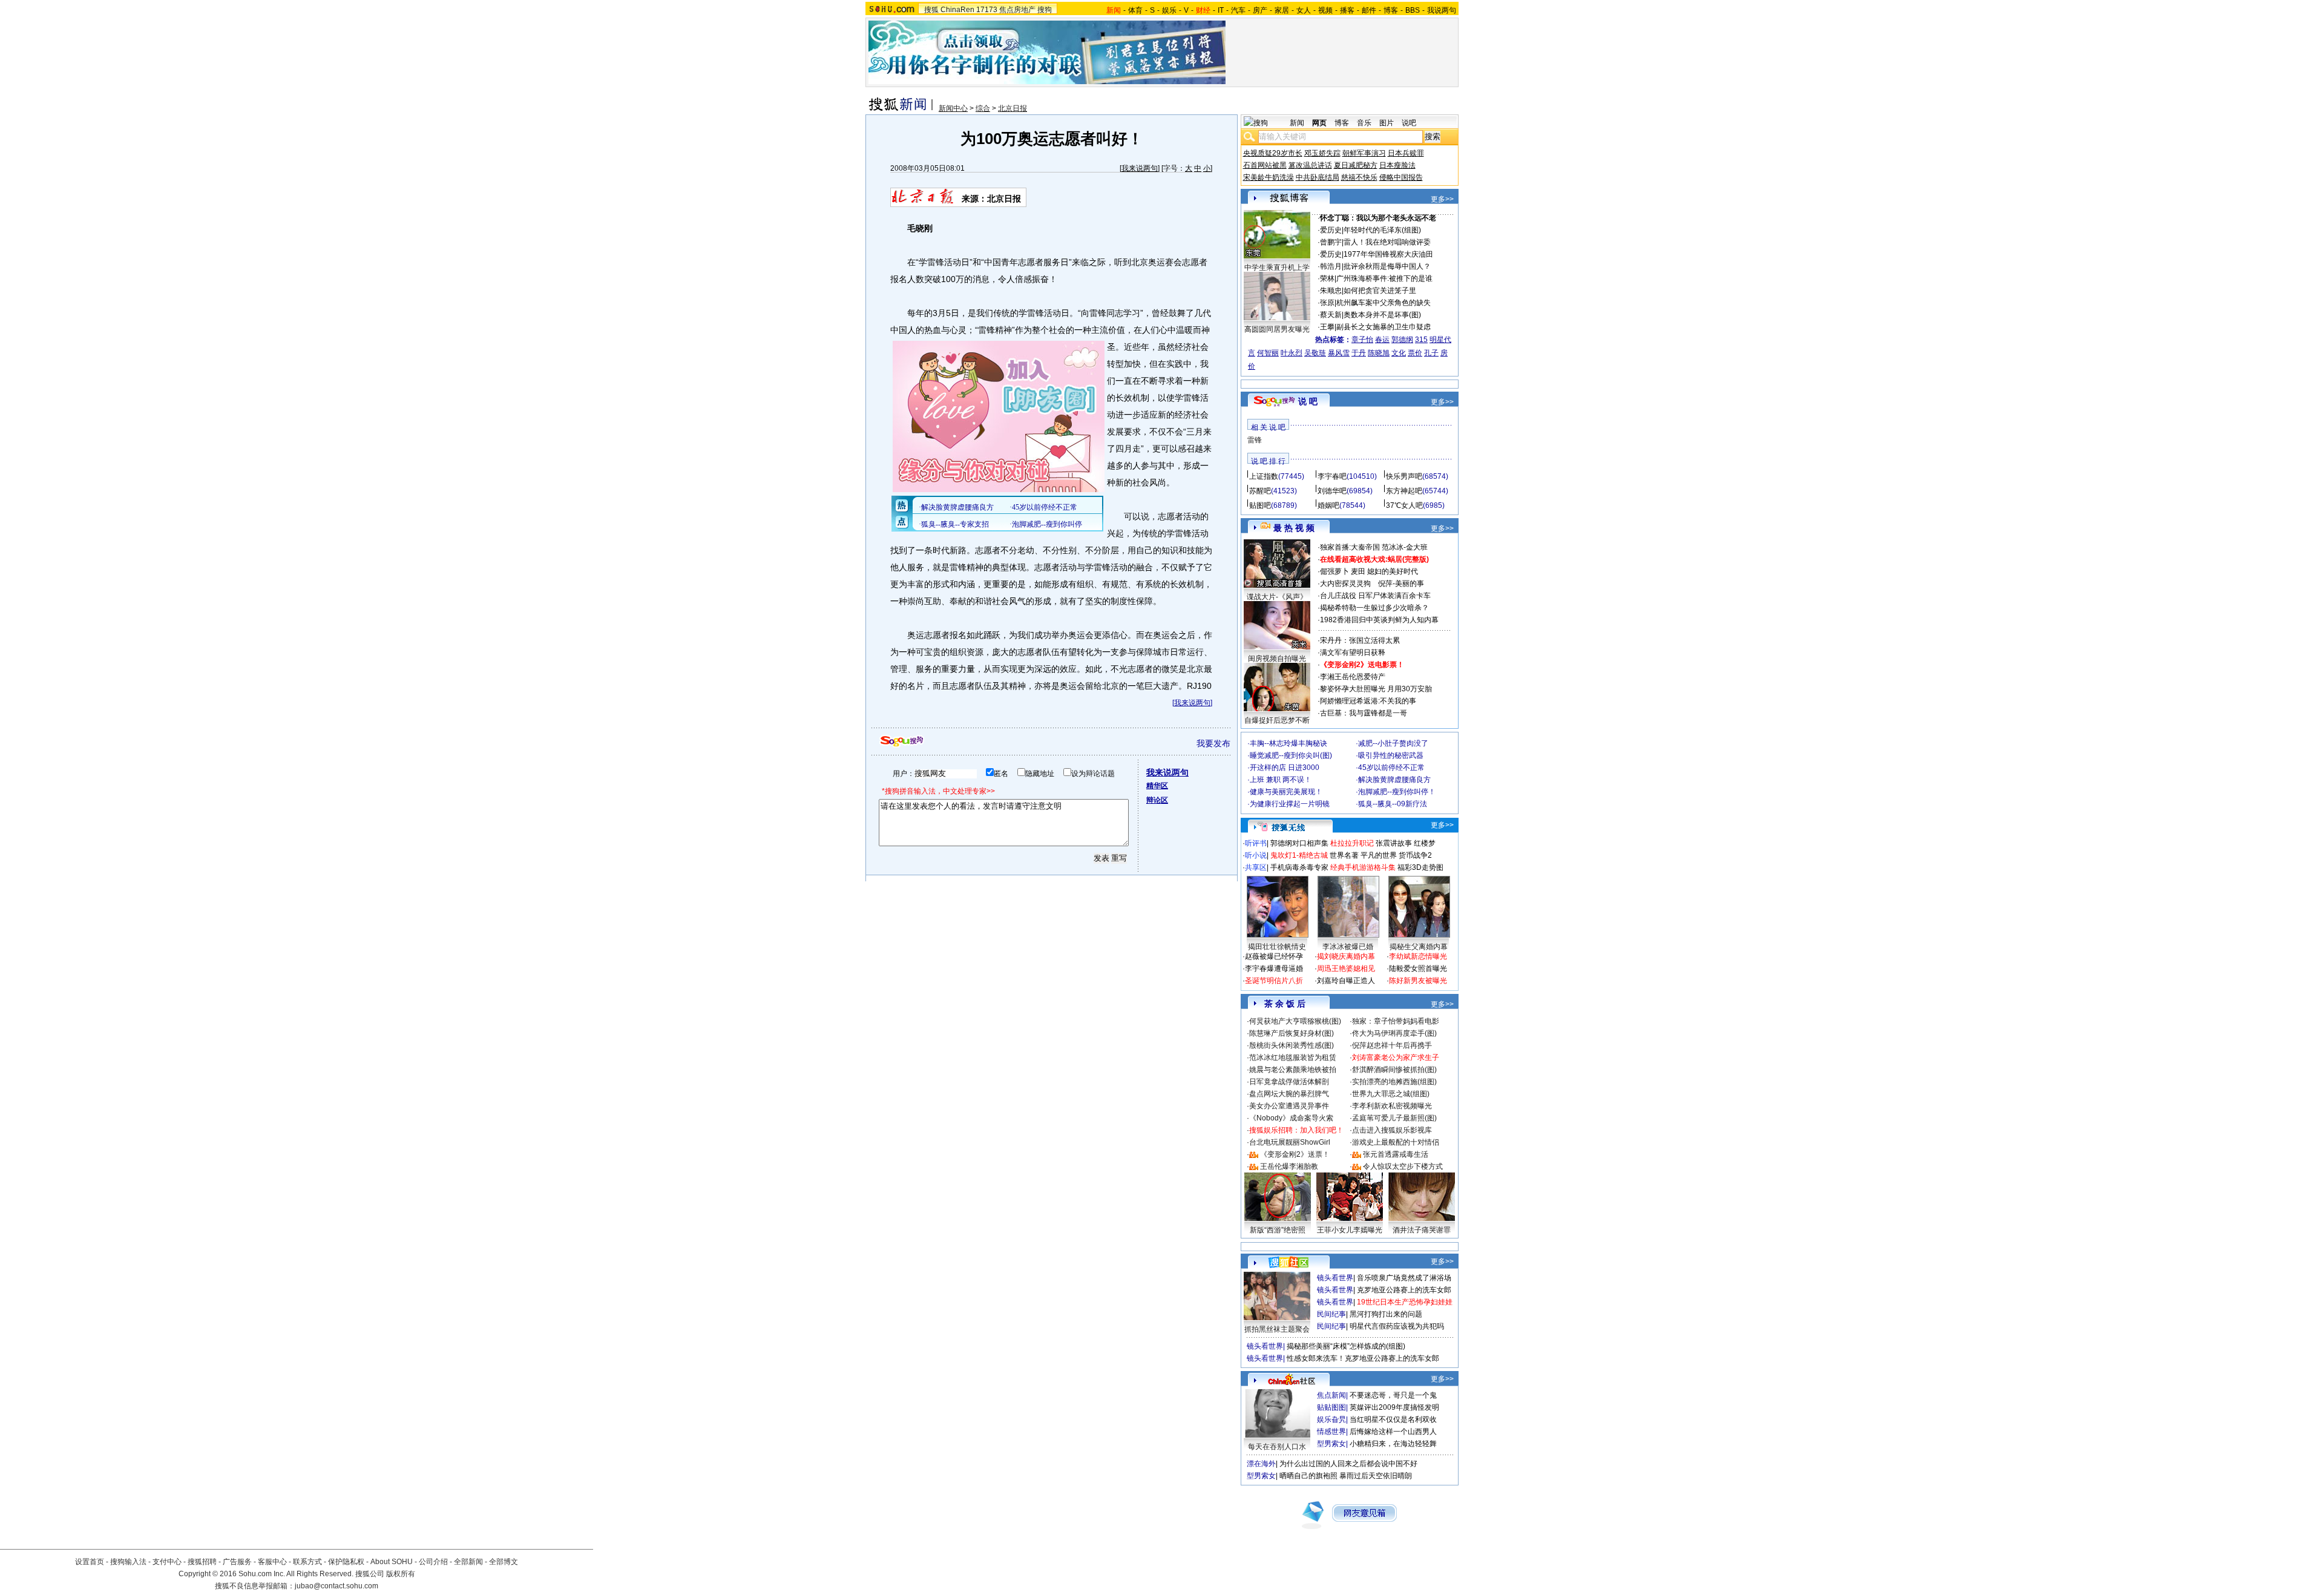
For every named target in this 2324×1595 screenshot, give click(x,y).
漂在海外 (1261, 1464)
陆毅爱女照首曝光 (1418, 969)
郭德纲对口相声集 (1299, 843)
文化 (1399, 353)
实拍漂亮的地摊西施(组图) (1394, 1082)
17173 (987, 10)
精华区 (1157, 786)
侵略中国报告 (1401, 177)
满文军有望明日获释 (1353, 653)
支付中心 (167, 1562)
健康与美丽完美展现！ (1286, 792)
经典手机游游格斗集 (1363, 867)
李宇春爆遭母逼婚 (1274, 969)
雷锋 (1255, 440)
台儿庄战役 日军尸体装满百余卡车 (1375, 596)
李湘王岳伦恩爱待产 (1353, 677)
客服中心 (272, 1562)
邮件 (1369, 10)
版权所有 (401, 1574)
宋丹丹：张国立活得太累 (1360, 640)
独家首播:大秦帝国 (1350, 547)
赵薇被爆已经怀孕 (1274, 956)
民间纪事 (1331, 1314)
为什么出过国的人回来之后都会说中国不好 (1348, 1464)
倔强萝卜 (1334, 571)
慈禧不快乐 (1359, 177)
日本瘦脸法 (1397, 165)
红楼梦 (1425, 843)
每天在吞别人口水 (1277, 1447)
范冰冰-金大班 (1405, 547)
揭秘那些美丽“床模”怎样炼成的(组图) (1346, 1346)
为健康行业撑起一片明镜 (1290, 804)
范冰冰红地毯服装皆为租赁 (1293, 1057)
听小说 (1256, 855)
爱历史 (1331, 230)
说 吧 (1308, 401)
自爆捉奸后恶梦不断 (1277, 720)
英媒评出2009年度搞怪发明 (1394, 1407)
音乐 (1364, 123)
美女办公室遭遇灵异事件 (1289, 1106)
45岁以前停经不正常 (1391, 768)
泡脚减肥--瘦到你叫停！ (1397, 792)
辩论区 (1157, 800)
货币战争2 (1415, 855)
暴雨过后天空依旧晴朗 (1376, 1476)
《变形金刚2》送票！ (1295, 1154)
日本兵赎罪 (1406, 153)
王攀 (1327, 327)
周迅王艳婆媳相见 (1346, 969)
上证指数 (1264, 476)
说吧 (1409, 123)
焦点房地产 (1017, 10)
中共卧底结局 (1318, 177)
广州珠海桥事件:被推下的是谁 (1384, 278)
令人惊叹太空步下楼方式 (1403, 1166)
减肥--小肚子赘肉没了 (1393, 743)
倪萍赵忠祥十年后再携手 (1392, 1045)
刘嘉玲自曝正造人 (1346, 981)
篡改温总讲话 (1310, 165)
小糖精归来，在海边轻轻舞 (1393, 1444)
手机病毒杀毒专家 (1299, 867)
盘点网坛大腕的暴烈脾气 (1289, 1094)
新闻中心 (953, 108)
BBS (1413, 10)
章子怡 (1362, 340)
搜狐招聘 (202, 1562)
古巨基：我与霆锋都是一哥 (1364, 713)
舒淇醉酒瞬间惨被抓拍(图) (1394, 1070)
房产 (1260, 10)
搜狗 (1045, 10)
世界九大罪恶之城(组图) (1391, 1094)
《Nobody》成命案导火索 (1291, 1118)
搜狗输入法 (128, 1562)
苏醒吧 (1260, 491)
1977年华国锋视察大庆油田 (1388, 254)
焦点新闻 (1331, 1395)
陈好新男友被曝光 (1418, 981)
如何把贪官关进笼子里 (1380, 291)
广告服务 (237, 1562)
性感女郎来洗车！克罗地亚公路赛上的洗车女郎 (1363, 1358)
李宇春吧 (1332, 476)
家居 (1282, 10)
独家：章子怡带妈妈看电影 (1396, 1021)
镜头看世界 (1335, 1278)
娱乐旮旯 (1331, 1419)
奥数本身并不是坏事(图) (1382, 315)
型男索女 (1331, 1444)
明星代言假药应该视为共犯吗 (1397, 1326)
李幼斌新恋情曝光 (1418, 956)
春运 (1382, 340)
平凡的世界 (1379, 855)
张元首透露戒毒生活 (1396, 1154)
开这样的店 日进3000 (1285, 768)
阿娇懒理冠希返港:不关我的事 (1368, 701)
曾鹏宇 (1331, 242)
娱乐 (1169, 10)
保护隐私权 (346, 1562)
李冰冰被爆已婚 (1348, 947)
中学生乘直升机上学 (1277, 268)
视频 (1325, 10)
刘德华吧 (1332, 491)
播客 (1347, 10)
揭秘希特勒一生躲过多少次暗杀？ (1374, 608)
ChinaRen (957, 10)
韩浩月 (1331, 266)
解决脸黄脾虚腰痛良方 (1394, 780)
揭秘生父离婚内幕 (1419, 947)
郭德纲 (1402, 340)
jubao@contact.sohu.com (336, 1586)
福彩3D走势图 (1420, 867)
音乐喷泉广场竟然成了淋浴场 (1404, 1278)
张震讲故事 (1394, 843)
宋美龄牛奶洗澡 (1269, 177)
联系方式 (307, 1562)
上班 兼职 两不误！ (1281, 780)
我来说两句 (1140, 168)
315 (1421, 340)
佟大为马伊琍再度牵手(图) (1394, 1033)
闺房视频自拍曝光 (1277, 659)
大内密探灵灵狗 (1345, 584)
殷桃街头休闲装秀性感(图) (1292, 1045)
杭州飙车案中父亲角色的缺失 (1384, 303)
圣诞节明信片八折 (1274, 981)
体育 (1135, 10)
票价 (1415, 353)
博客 (1391, 10)
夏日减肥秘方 (1356, 165)
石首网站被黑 (1265, 165)
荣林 (1327, 278)
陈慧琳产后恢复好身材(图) (1292, 1033)
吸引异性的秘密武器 (1391, 755)
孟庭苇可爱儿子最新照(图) (1394, 1118)
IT (1221, 10)
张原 (1327, 303)
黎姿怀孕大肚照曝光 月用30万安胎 (1376, 689)
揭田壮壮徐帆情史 (1277, 947)
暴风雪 (1339, 353)
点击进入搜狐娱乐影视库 (1392, 1130)
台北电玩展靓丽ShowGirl (1290, 1142)
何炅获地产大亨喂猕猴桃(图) (1295, 1021)
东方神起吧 (1404, 491)
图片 (1387, 123)
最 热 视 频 (1294, 528)
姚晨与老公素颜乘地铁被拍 (1293, 1070)
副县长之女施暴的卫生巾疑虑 (1384, 327)
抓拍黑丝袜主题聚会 (1277, 1329)
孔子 (1431, 353)
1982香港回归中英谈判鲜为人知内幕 (1379, 620)
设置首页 (90, 1562)
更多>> (1442, 199)
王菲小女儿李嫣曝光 (1350, 1230)
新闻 (1297, 123)
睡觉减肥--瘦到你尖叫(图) (1291, 755)
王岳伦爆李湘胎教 (1289, 1166)
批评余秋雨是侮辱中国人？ (1387, 266)
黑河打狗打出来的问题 (1386, 1314)
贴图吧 (1260, 505)
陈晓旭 (1379, 353)
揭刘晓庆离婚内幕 (1346, 956)
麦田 (1358, 571)
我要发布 (1213, 743)
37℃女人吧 (1404, 505)
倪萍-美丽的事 (1401, 584)
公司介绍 (433, 1562)
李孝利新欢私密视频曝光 (1392, 1106)
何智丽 (1268, 353)
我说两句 (1442, 10)
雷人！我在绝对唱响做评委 (1387, 242)
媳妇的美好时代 (1393, 571)
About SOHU (392, 1562)
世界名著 (1344, 855)
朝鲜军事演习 (1364, 153)
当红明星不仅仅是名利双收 (1393, 1419)
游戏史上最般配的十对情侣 (1396, 1142)
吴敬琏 (1315, 353)
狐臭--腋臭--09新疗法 (1393, 804)
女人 (1304, 10)
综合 (983, 108)
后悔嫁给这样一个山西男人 (1393, 1432)
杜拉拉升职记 (1352, 843)
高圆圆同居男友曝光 (1277, 329)
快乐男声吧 (1404, 476)
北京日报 (1013, 108)
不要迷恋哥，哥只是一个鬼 (1393, 1395)
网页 (1319, 123)
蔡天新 (1331, 315)
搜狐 (931, 10)
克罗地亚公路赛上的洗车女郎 (1404, 1290)
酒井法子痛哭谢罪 (1422, 1230)
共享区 (1256, 867)
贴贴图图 (1331, 1407)
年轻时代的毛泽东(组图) (1382, 230)
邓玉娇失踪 (1322, 153)
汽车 (1238, 10)
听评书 (1256, 843)
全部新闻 (468, 1562)
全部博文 (504, 1562)
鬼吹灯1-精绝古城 (1299, 855)
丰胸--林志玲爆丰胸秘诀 (1288, 743)
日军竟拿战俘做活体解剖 (1289, 1082)
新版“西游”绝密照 (1278, 1230)
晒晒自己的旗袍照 (1308, 1476)
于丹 (1359, 353)
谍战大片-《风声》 (1277, 597)
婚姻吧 (1328, 505)
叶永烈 (1292, 353)
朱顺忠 (1331, 291)
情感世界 (1331, 1432)
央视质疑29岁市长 (1273, 153)
